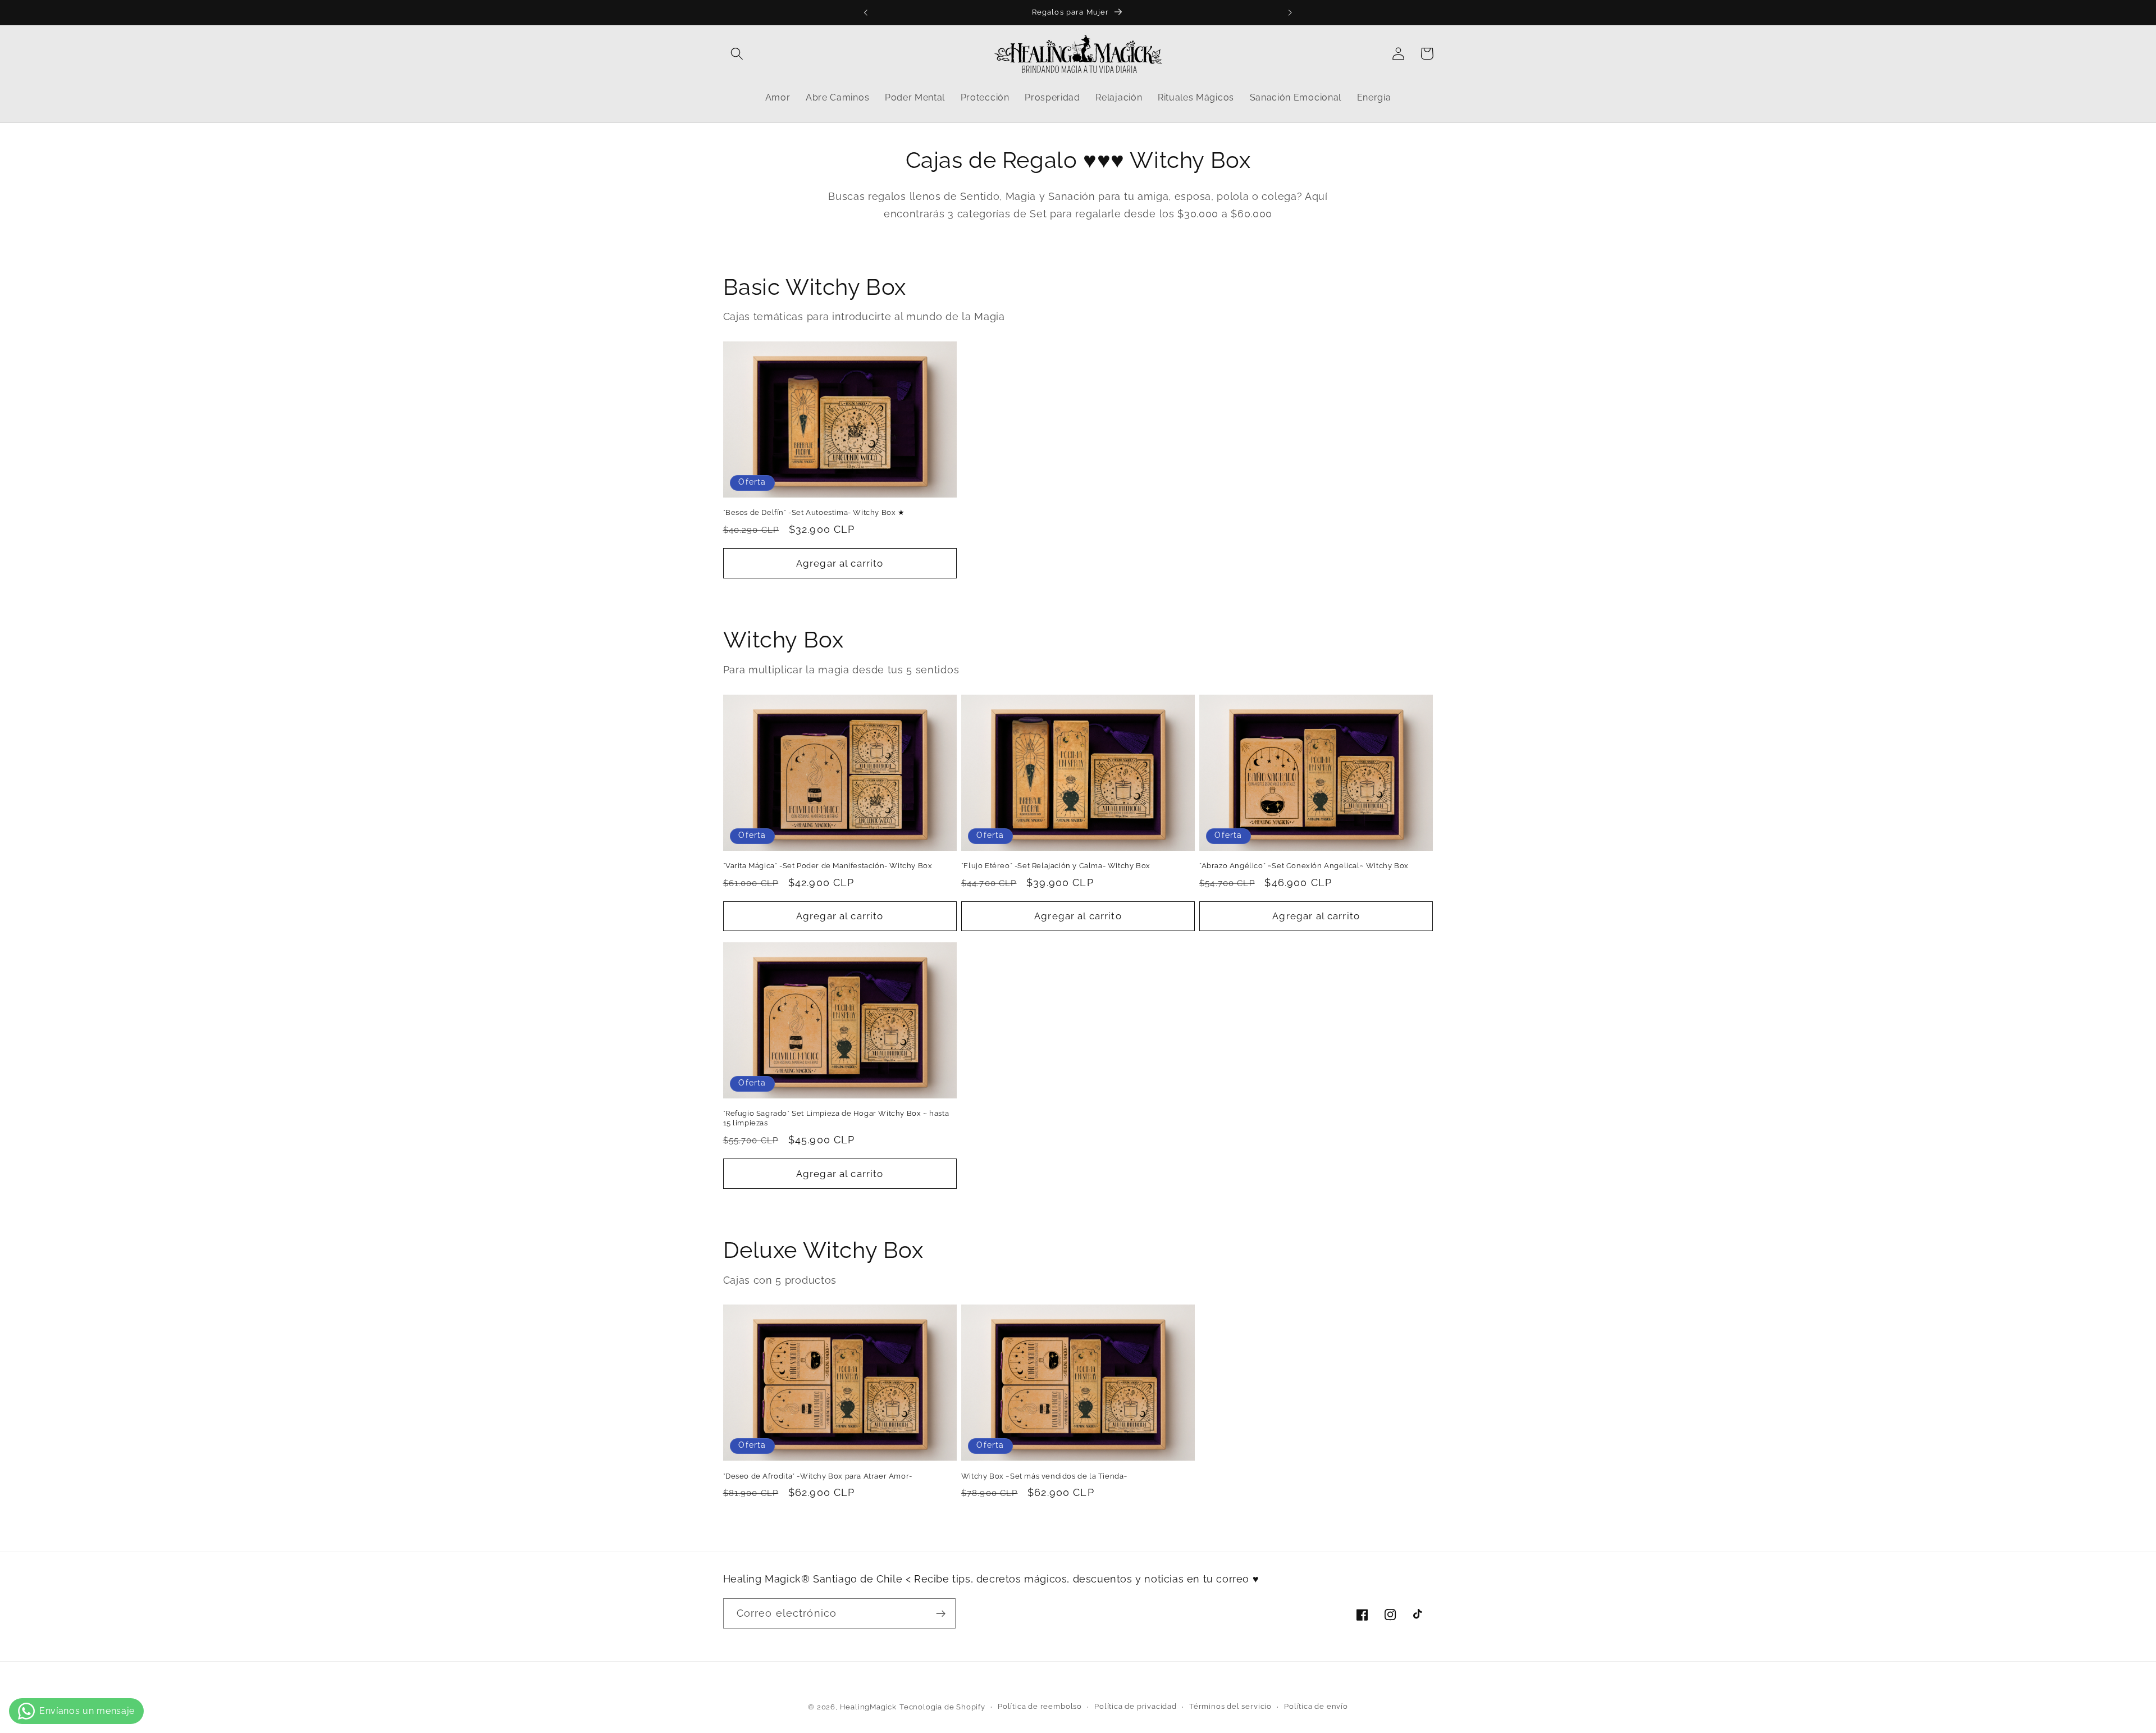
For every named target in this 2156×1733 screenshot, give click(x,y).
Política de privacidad (1136, 1706)
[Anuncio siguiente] (1290, 12)
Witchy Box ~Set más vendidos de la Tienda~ (1045, 1476)
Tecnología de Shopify (942, 1707)
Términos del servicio (1230, 1706)
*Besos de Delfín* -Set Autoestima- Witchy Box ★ (814, 512)
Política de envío (1316, 1706)
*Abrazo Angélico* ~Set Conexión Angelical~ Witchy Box (1304, 866)
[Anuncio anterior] (866, 12)
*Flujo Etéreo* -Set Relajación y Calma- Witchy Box (1056, 866)
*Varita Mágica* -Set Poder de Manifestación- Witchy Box (828, 866)
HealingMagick (868, 1707)
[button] (737, 54)
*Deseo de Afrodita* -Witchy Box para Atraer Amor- (818, 1476)
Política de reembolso (1040, 1706)
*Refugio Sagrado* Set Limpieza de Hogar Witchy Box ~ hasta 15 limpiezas (836, 1118)
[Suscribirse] (941, 1614)
